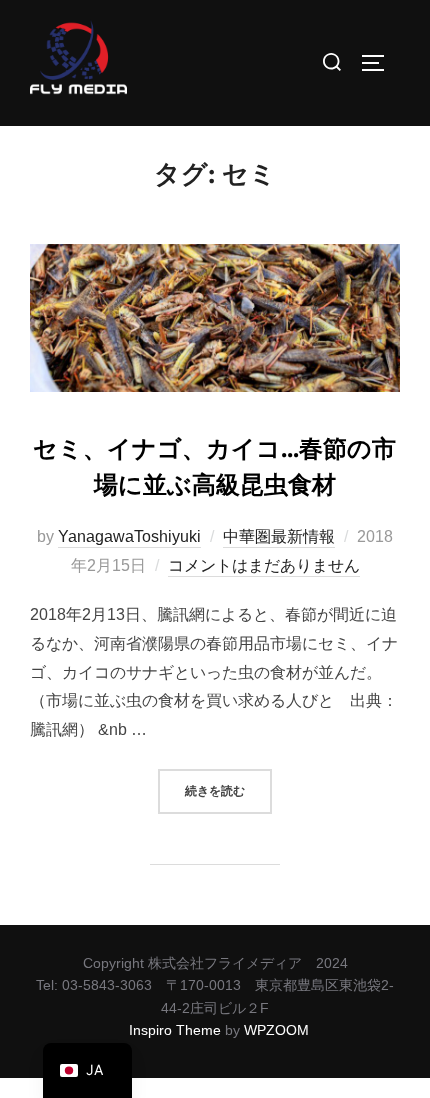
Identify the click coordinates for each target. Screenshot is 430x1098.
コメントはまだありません (264, 565)
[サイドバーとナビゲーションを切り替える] (380, 63)
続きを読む (228, 784)
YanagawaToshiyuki (129, 536)
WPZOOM (276, 1030)
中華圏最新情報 (279, 536)
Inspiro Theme (175, 1030)
